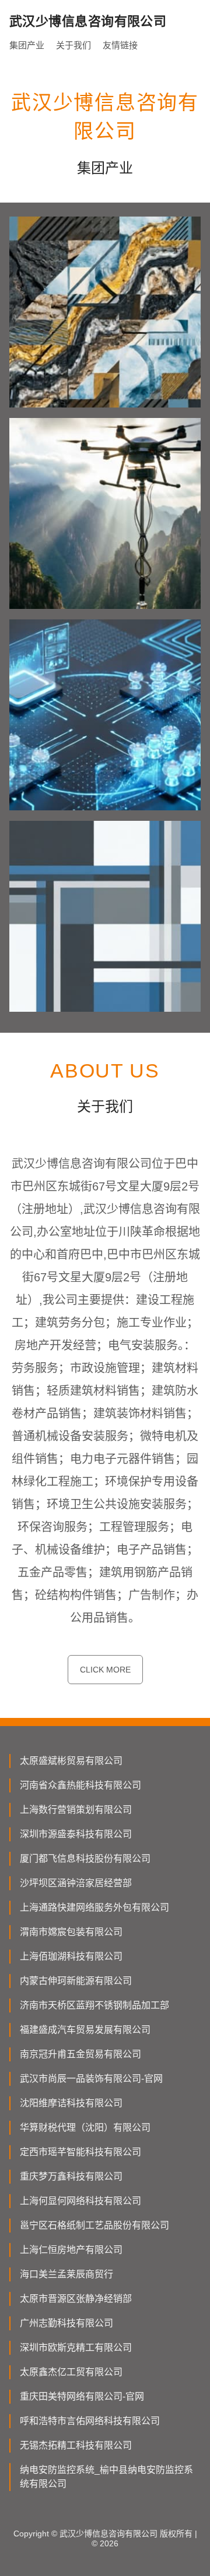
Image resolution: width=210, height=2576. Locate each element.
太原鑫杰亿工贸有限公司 (71, 2372)
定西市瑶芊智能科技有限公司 (80, 2152)
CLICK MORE (105, 1670)
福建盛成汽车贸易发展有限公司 (85, 2030)
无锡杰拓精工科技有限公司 (76, 2445)
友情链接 (120, 45)
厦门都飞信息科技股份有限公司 (85, 1859)
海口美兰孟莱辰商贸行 (66, 2274)
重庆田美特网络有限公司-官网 (82, 2396)
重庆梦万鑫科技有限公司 (71, 2176)
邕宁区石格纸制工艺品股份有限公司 (94, 2225)
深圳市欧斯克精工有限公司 (76, 2348)
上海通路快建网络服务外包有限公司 (94, 1907)
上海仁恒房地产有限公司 (71, 2250)
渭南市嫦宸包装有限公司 (71, 1932)
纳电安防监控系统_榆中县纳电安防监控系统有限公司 (106, 2477)
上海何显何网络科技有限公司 (80, 2201)
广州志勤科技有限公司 (66, 2323)
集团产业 (27, 45)
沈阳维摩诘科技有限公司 (71, 2103)
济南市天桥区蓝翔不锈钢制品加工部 (94, 2005)
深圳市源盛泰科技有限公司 (76, 1834)
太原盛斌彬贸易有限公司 (71, 1761)
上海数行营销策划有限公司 (76, 1810)
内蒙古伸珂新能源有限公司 (76, 1981)
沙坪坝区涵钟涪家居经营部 (76, 1883)
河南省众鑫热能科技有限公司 (80, 1785)
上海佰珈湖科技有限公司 (71, 1956)
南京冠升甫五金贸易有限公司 (80, 2054)
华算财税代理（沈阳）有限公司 (85, 2127)
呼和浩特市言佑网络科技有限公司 (90, 2421)
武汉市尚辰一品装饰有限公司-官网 (91, 2079)
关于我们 (73, 45)
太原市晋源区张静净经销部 (76, 2299)
